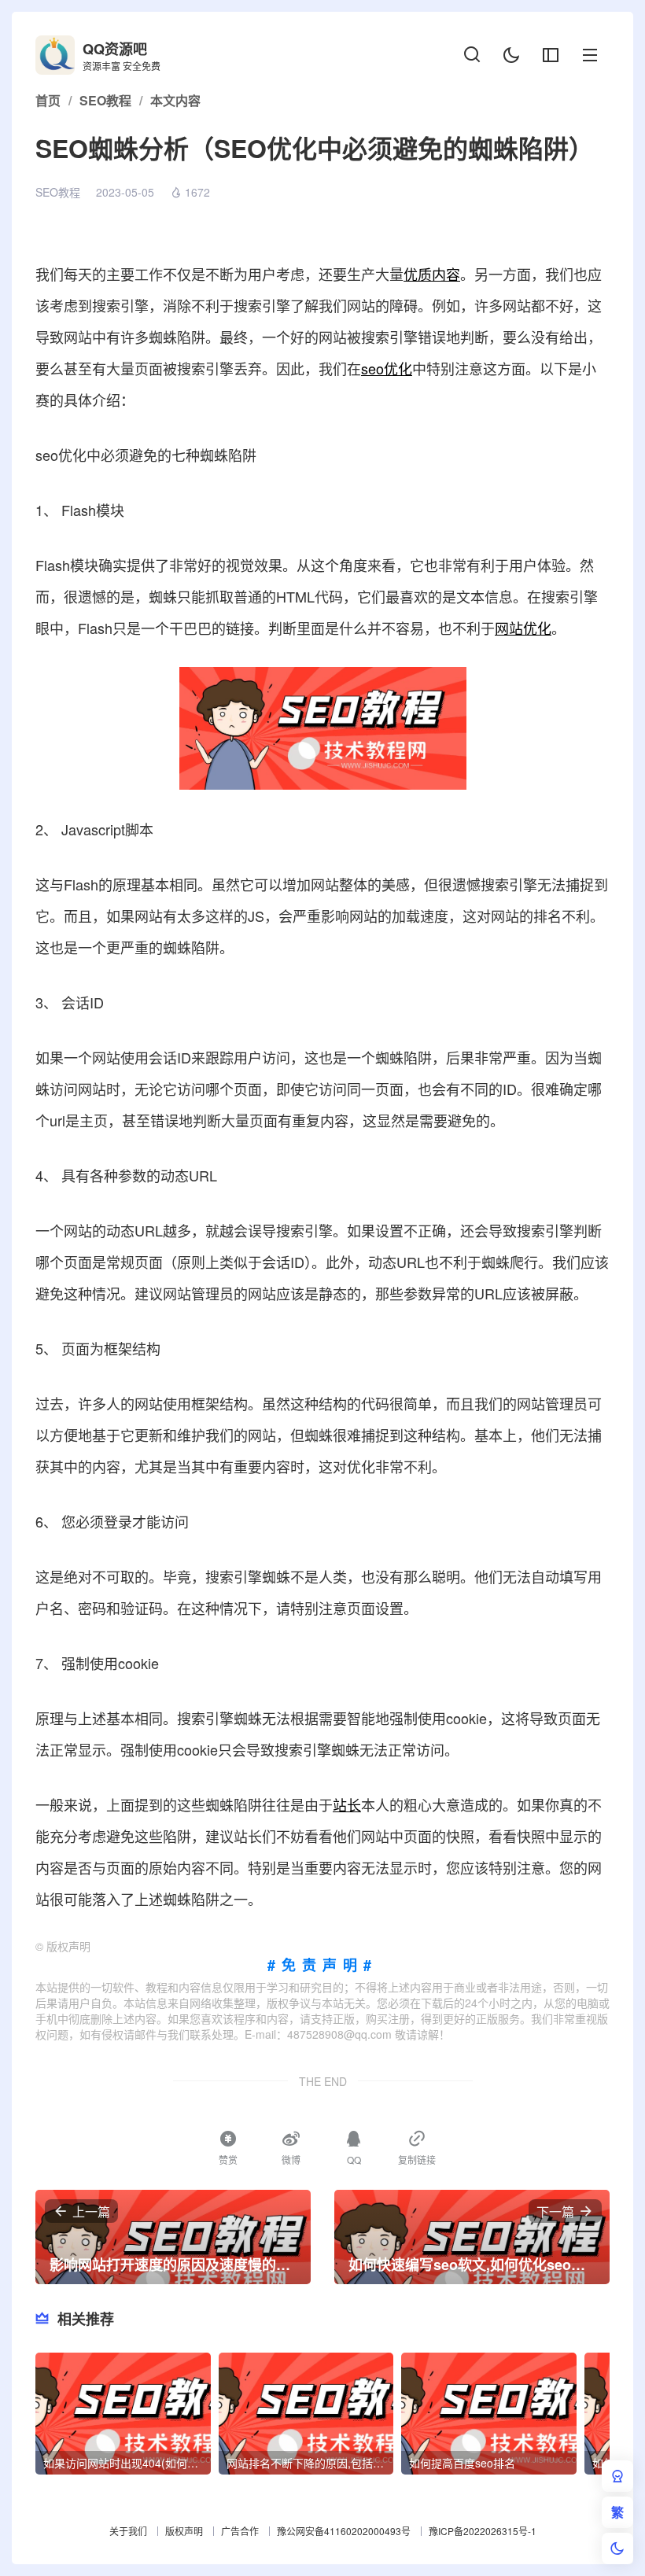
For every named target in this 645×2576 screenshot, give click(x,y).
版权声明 (184, 2531)
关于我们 (128, 2531)
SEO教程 (58, 192)
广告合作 (240, 2531)
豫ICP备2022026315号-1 (483, 2531)
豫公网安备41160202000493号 (344, 2531)
